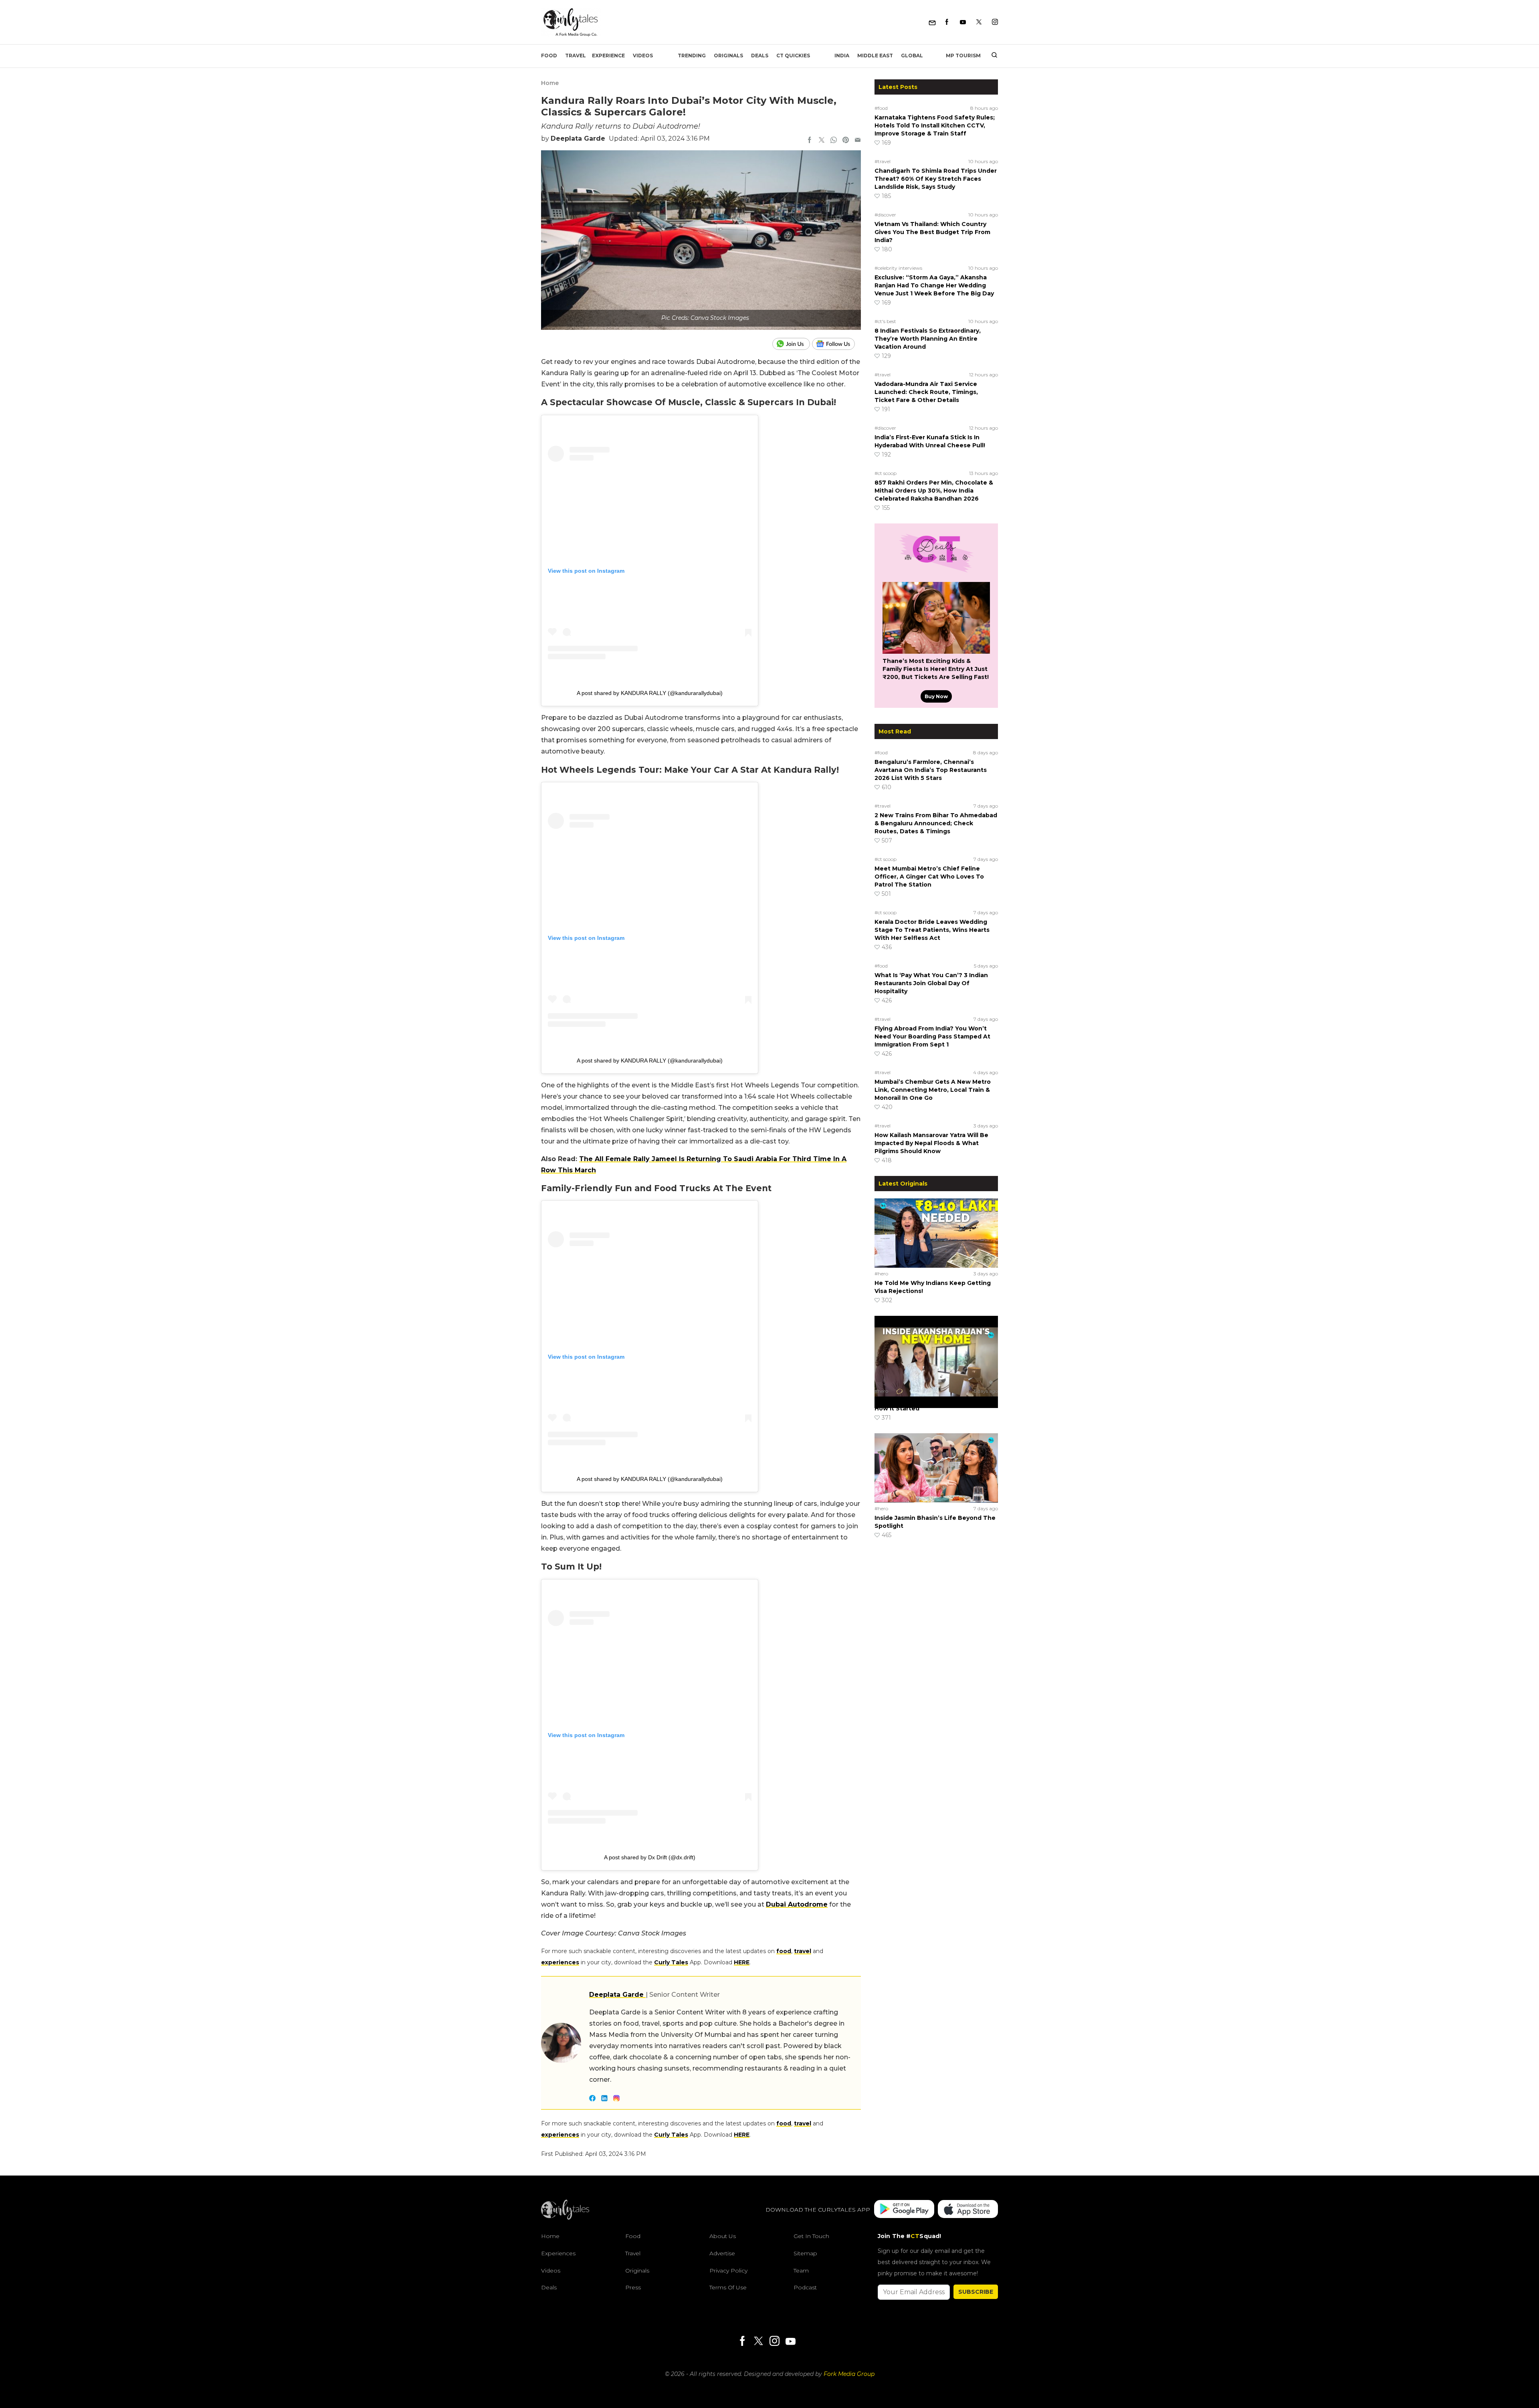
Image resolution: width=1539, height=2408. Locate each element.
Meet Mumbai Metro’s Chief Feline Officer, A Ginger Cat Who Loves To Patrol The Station (929, 877)
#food (881, 108)
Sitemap (805, 2253)
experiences (560, 1962)
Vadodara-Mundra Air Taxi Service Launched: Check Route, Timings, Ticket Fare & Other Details (926, 392)
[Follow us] (836, 344)
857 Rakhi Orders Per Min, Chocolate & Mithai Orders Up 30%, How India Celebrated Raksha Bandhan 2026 (934, 491)
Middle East (875, 56)
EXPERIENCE (608, 56)
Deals (760, 56)
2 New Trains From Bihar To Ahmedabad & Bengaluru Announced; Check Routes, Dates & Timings (936, 823)
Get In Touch (811, 2236)
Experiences (558, 2253)
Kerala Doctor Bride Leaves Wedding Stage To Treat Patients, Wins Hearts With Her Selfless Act (932, 930)
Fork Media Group (849, 2374)
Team (801, 2271)
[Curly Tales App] (904, 2210)
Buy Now (936, 696)
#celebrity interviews (898, 268)
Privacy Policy (728, 2271)
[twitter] (822, 141)
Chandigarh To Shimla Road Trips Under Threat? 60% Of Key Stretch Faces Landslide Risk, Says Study (936, 179)
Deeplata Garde (578, 138)
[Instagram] (995, 22)
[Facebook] (947, 22)
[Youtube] (963, 22)
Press (633, 2287)
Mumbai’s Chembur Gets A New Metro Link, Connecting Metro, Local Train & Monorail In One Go (933, 1090)
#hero (881, 1274)
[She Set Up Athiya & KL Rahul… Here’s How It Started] (936, 1350)
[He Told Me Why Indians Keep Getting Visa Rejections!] (936, 1233)
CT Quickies (793, 56)
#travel (883, 161)
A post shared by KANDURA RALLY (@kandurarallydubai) (650, 693)
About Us (723, 2236)
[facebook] (810, 141)
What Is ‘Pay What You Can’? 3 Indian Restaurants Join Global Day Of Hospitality (931, 983)
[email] (858, 141)
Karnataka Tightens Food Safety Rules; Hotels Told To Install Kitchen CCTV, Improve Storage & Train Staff (935, 125)
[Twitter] (979, 22)
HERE (742, 1962)
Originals (728, 56)
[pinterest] (846, 141)
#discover (885, 215)
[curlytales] (565, 2218)
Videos (643, 56)
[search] (991, 56)
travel (803, 1951)
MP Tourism (963, 56)
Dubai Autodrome (797, 1904)
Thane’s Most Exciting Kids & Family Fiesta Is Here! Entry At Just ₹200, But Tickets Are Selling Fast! (936, 669)
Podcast (805, 2287)
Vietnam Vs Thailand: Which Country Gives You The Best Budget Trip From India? (932, 232)
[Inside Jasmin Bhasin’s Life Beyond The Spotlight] (936, 1468)
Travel (576, 56)
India (842, 56)
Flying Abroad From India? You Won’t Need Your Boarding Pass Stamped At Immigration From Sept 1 (932, 1036)
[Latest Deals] (936, 572)
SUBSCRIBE (976, 2292)
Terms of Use (728, 2287)
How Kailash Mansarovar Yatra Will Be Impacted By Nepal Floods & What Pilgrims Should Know (931, 1143)
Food (549, 56)
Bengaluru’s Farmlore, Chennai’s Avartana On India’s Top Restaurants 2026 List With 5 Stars (931, 770)
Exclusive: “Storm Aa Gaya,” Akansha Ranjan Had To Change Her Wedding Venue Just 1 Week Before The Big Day (934, 285)
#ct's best (885, 321)
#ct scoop (886, 473)
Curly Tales (671, 1962)
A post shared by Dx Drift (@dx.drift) (650, 1857)
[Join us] (792, 344)
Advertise (722, 2253)
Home (550, 83)
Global (912, 56)
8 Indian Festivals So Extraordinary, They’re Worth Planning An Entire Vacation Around (928, 339)
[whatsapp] (834, 141)
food (784, 1951)
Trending (692, 56)
